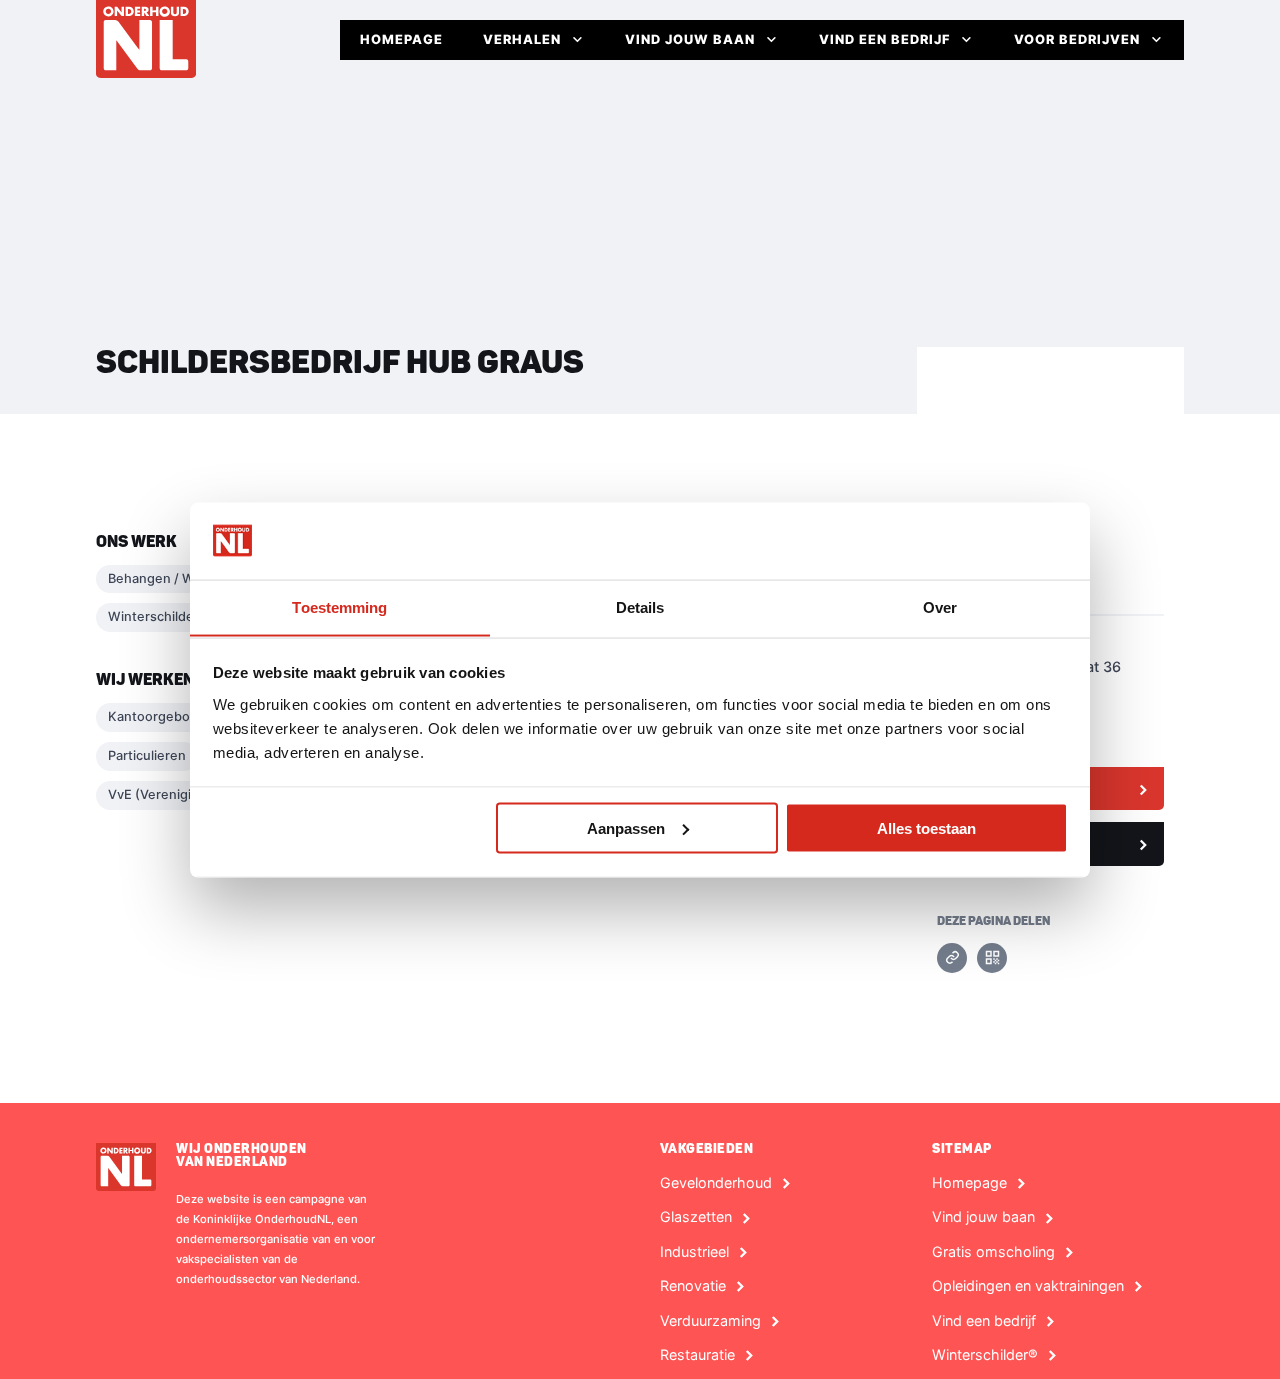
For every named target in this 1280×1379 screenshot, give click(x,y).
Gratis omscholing (993, 1252)
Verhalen (522, 39)
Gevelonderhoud (716, 1183)
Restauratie (697, 1355)
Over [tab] (940, 606)
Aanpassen (626, 827)
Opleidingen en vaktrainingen (1028, 1286)
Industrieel (694, 1252)
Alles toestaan (926, 827)
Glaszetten (696, 1217)
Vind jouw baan (690, 39)
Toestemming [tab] (339, 606)
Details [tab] (640, 606)
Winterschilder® (985, 1355)
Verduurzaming (710, 1321)
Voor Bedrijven (1077, 39)
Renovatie (693, 1286)
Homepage (401, 39)
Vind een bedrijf (884, 39)
